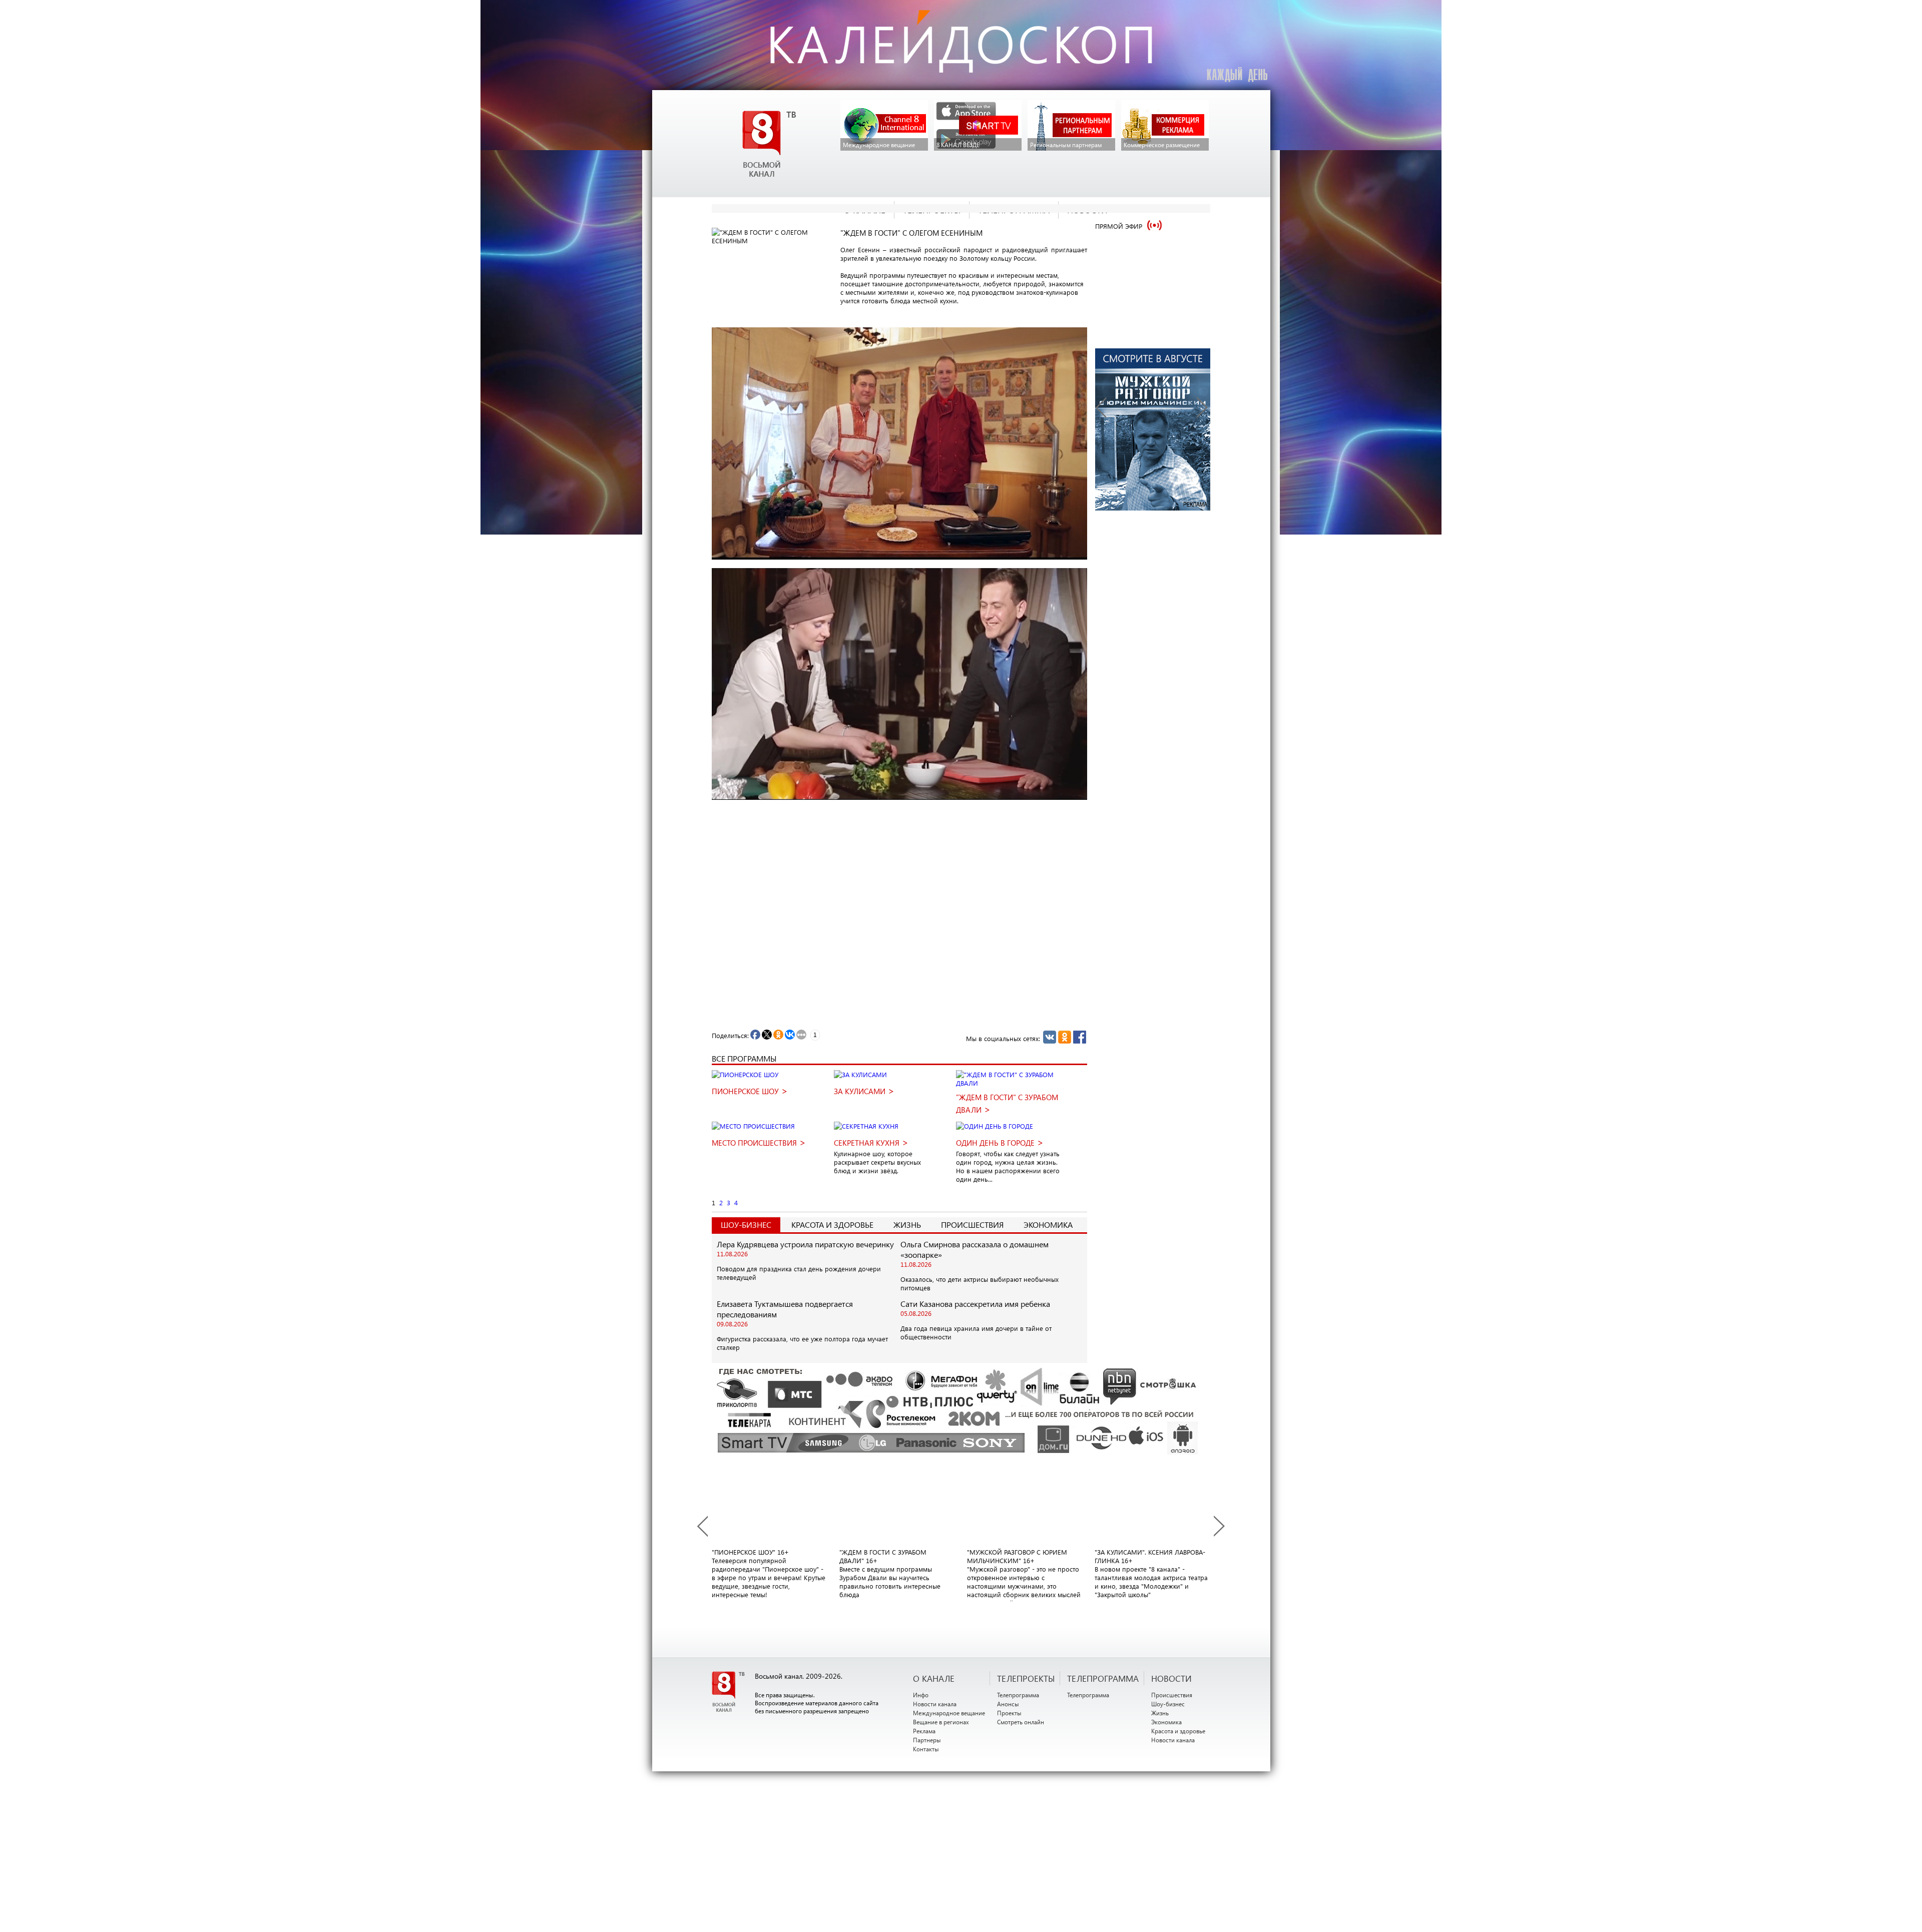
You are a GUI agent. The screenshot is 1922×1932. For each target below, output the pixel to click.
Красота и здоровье (832, 1225)
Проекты (1009, 1713)
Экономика (1048, 1225)
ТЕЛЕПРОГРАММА (1103, 1678)
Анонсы (1008, 1704)
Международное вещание (949, 1713)
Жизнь (907, 1225)
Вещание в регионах (941, 1722)
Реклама (924, 1731)
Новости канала (935, 1704)
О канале (934, 1678)
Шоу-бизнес (1168, 1704)
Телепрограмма (1018, 1695)
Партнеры (927, 1740)
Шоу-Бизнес (746, 1225)
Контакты (926, 1749)
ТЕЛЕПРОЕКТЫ (1026, 1678)
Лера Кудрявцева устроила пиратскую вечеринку (805, 1244)
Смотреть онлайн (1021, 1722)
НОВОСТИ (1171, 1678)
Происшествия (972, 1225)
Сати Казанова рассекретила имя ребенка (975, 1304)
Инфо (921, 1695)
